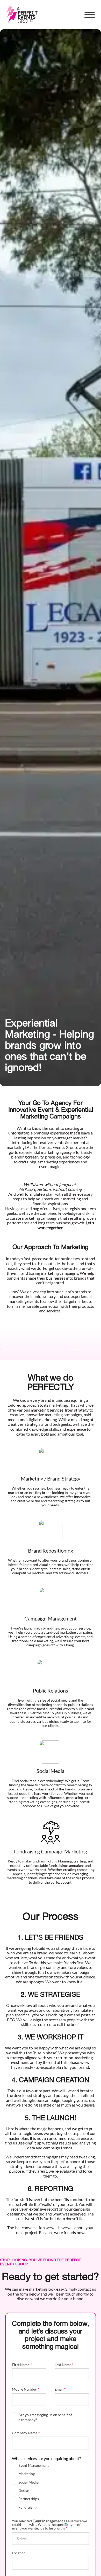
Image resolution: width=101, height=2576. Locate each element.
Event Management (34, 2465)
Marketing (27, 2474)
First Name (22, 2365)
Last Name (64, 2365)
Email (60, 2389)
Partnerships (29, 2499)
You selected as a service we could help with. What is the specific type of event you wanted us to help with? (49, 2525)
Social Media (28, 2482)
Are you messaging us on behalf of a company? (45, 2417)
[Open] (90, 15)
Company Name (26, 2433)
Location (19, 2553)
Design (24, 2490)
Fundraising (28, 2507)
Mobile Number (26, 2389)
